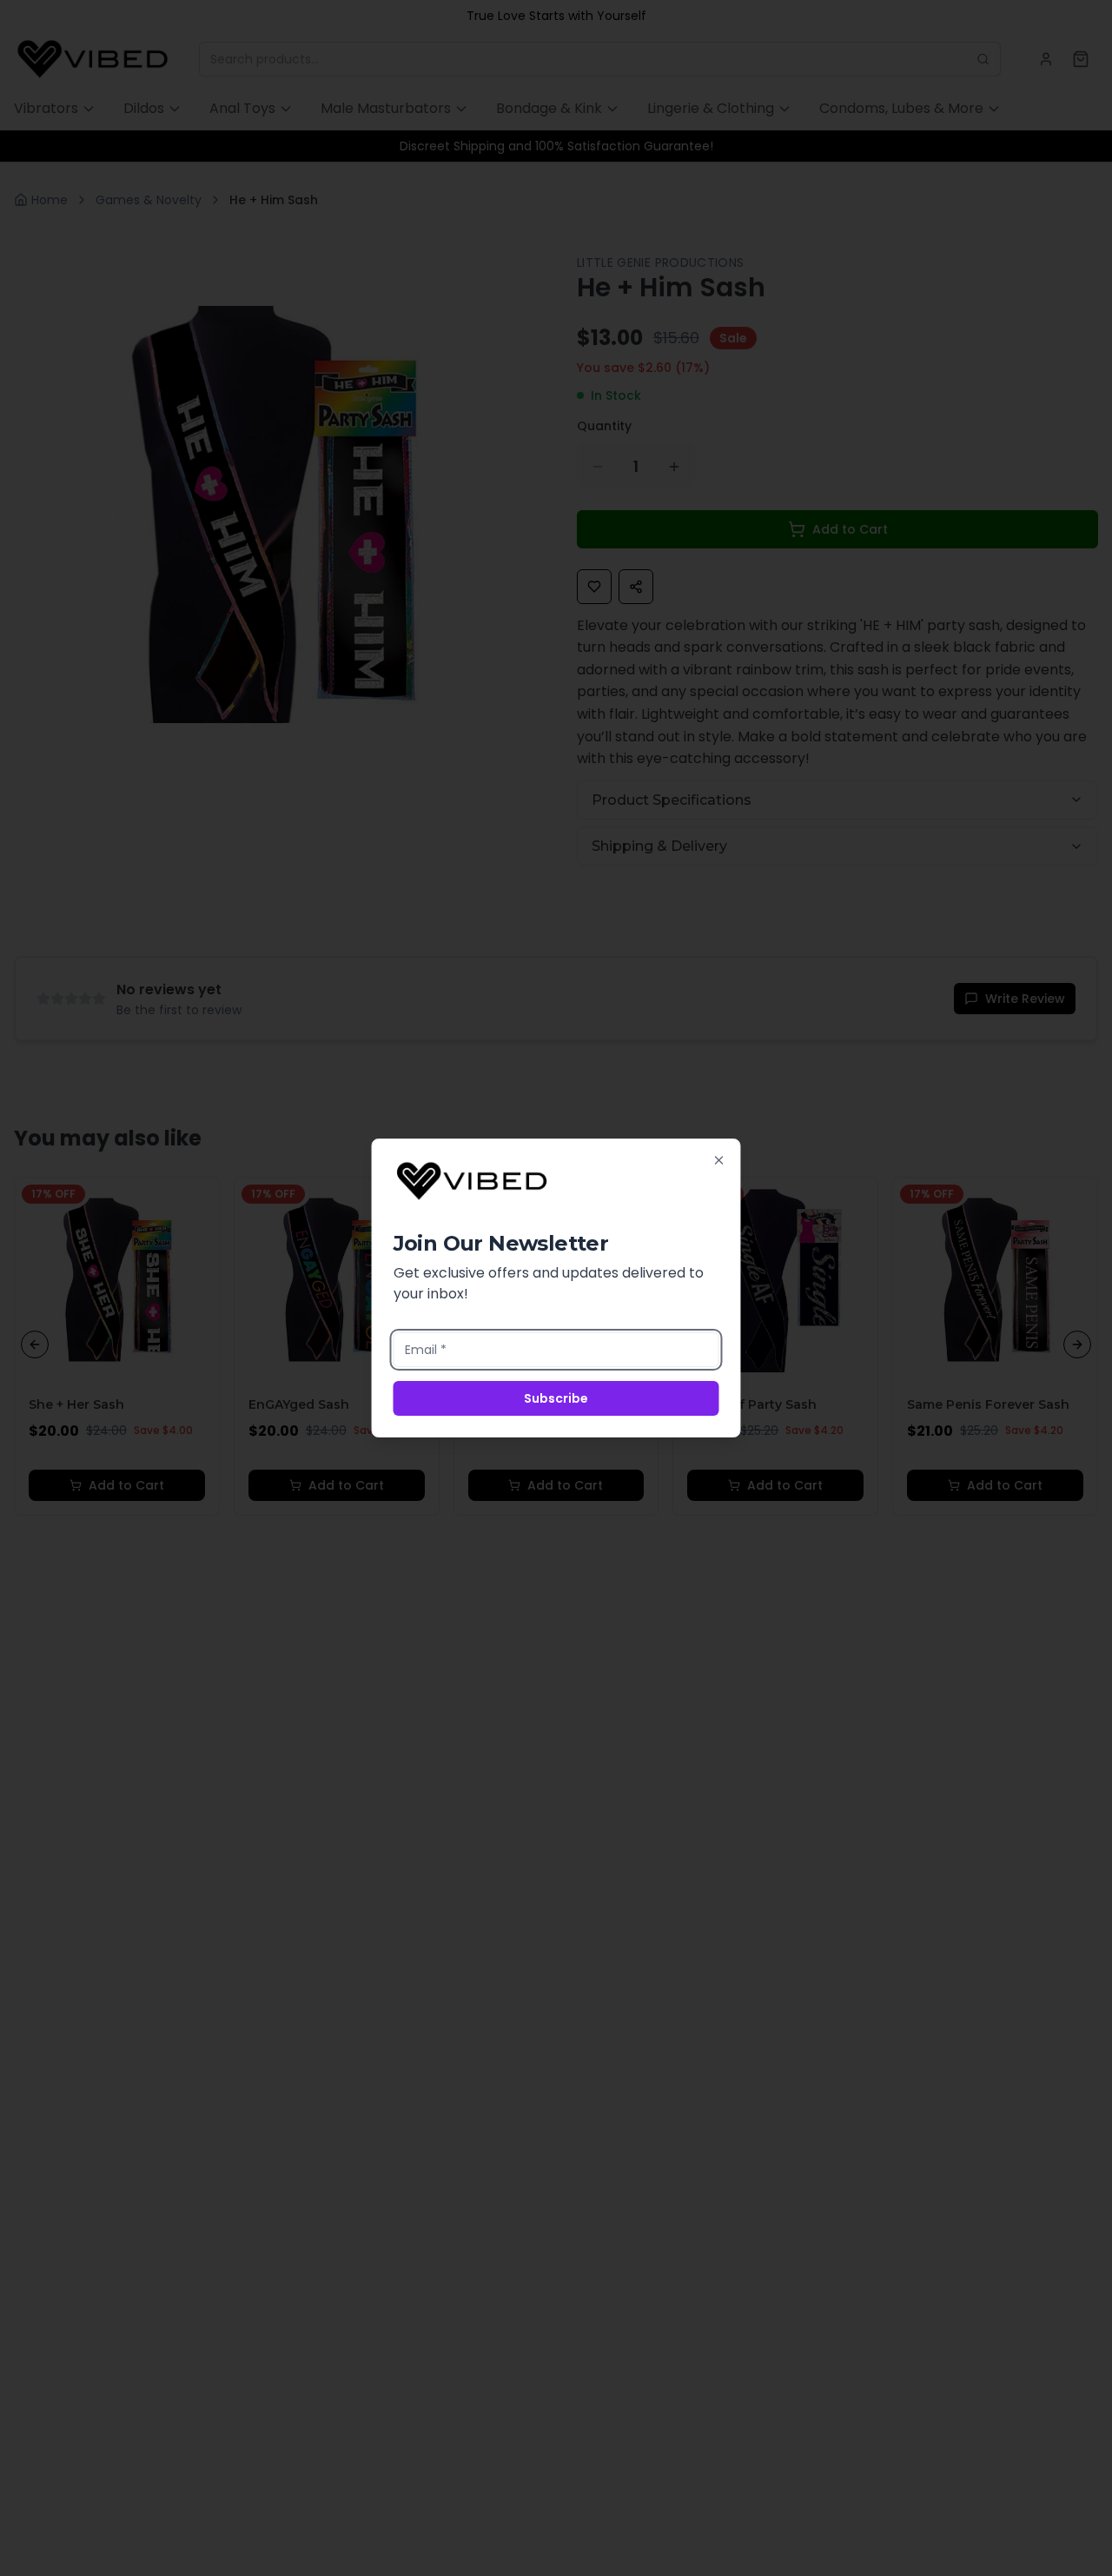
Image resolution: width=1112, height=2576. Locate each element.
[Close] (719, 1160)
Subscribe (556, 1398)
